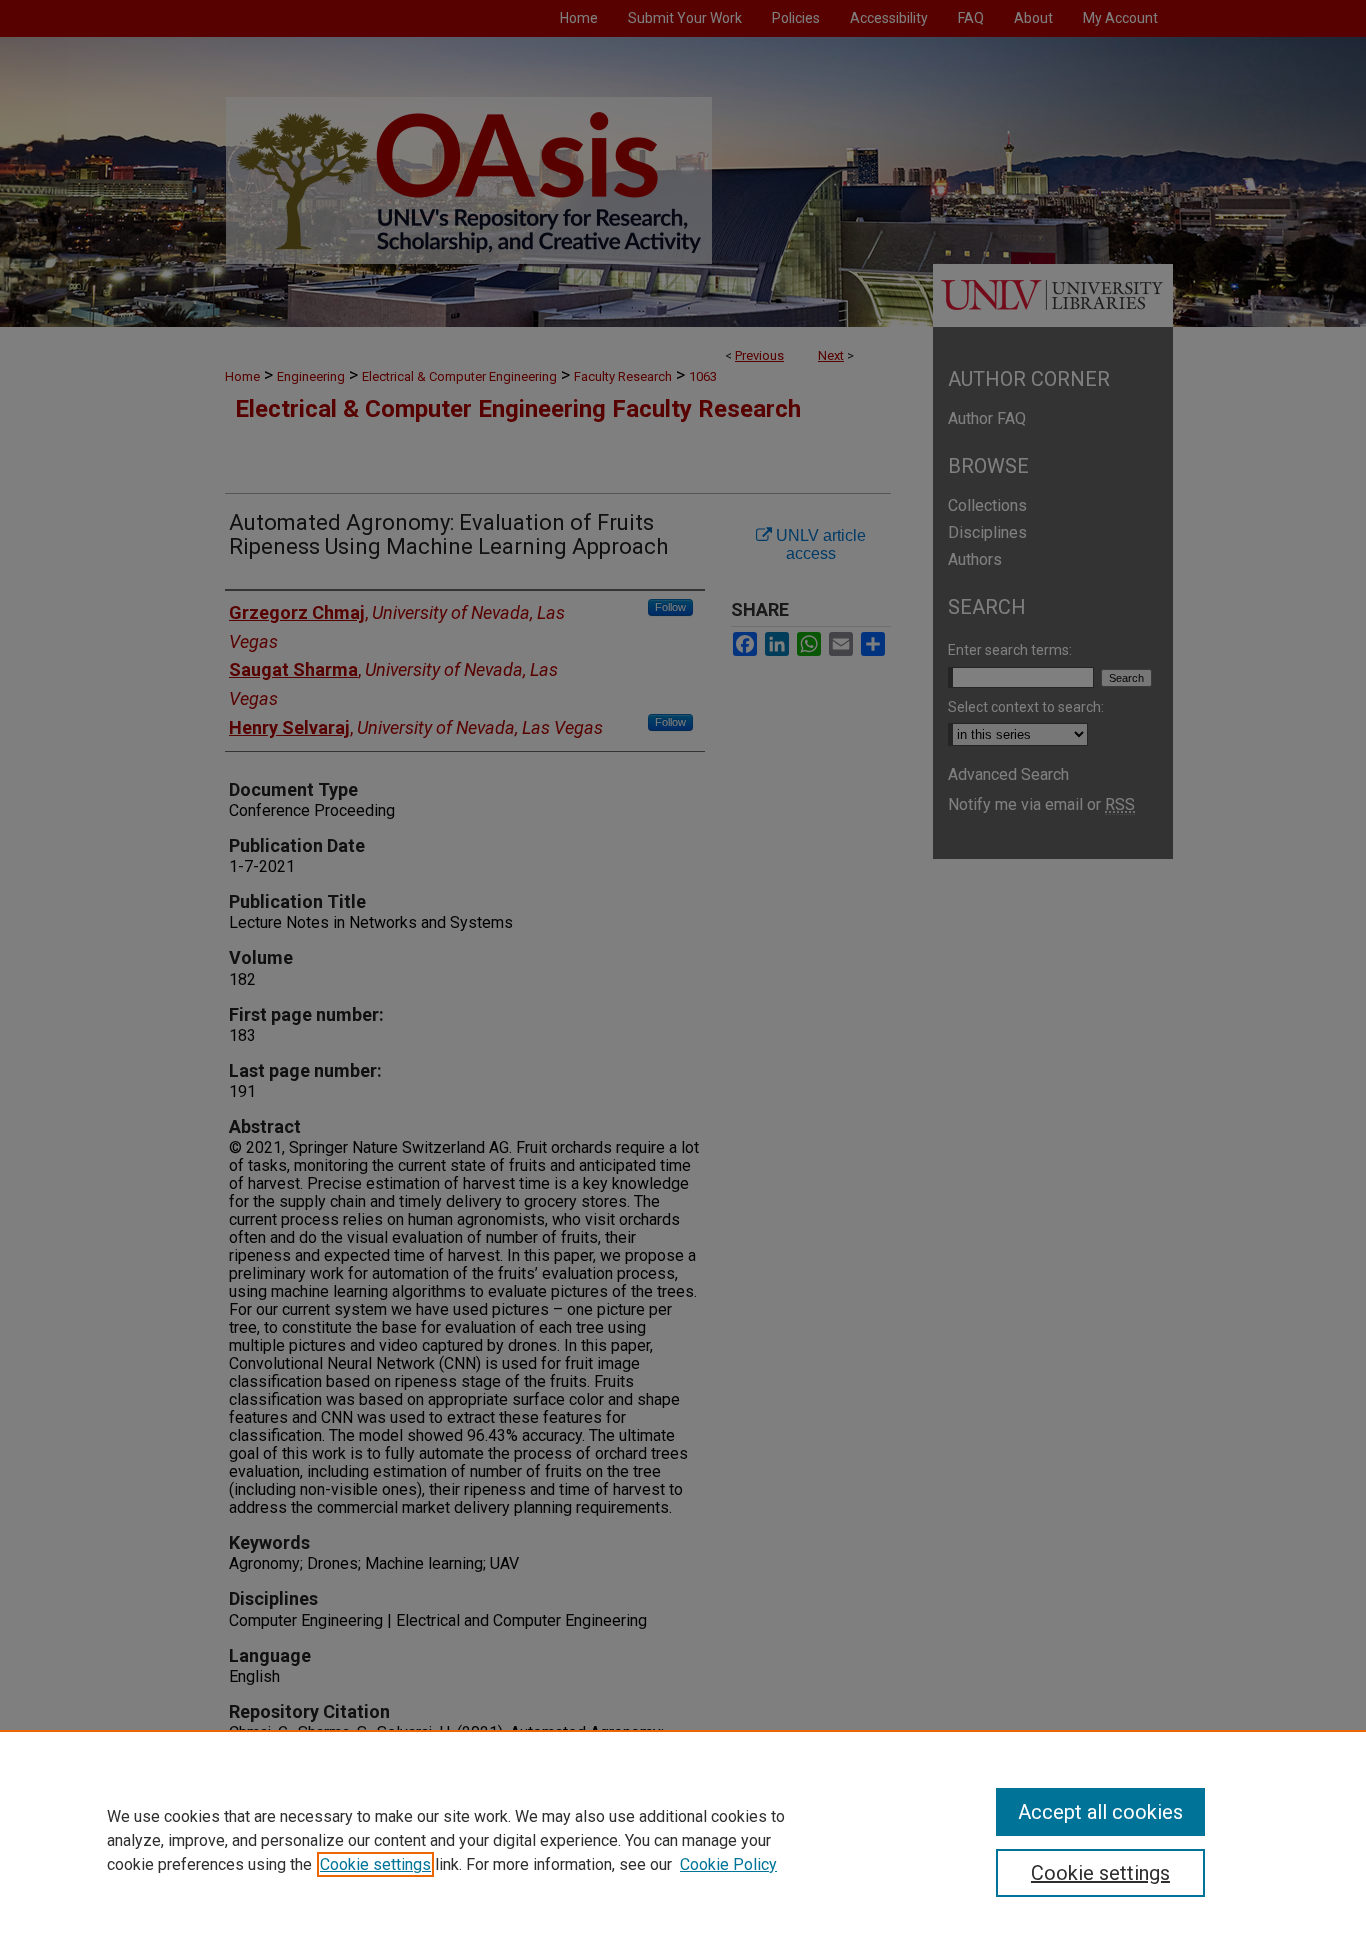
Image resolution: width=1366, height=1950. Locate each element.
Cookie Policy (728, 1864)
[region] (683, 1840)
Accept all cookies (1100, 1812)
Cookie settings (375, 1864)
